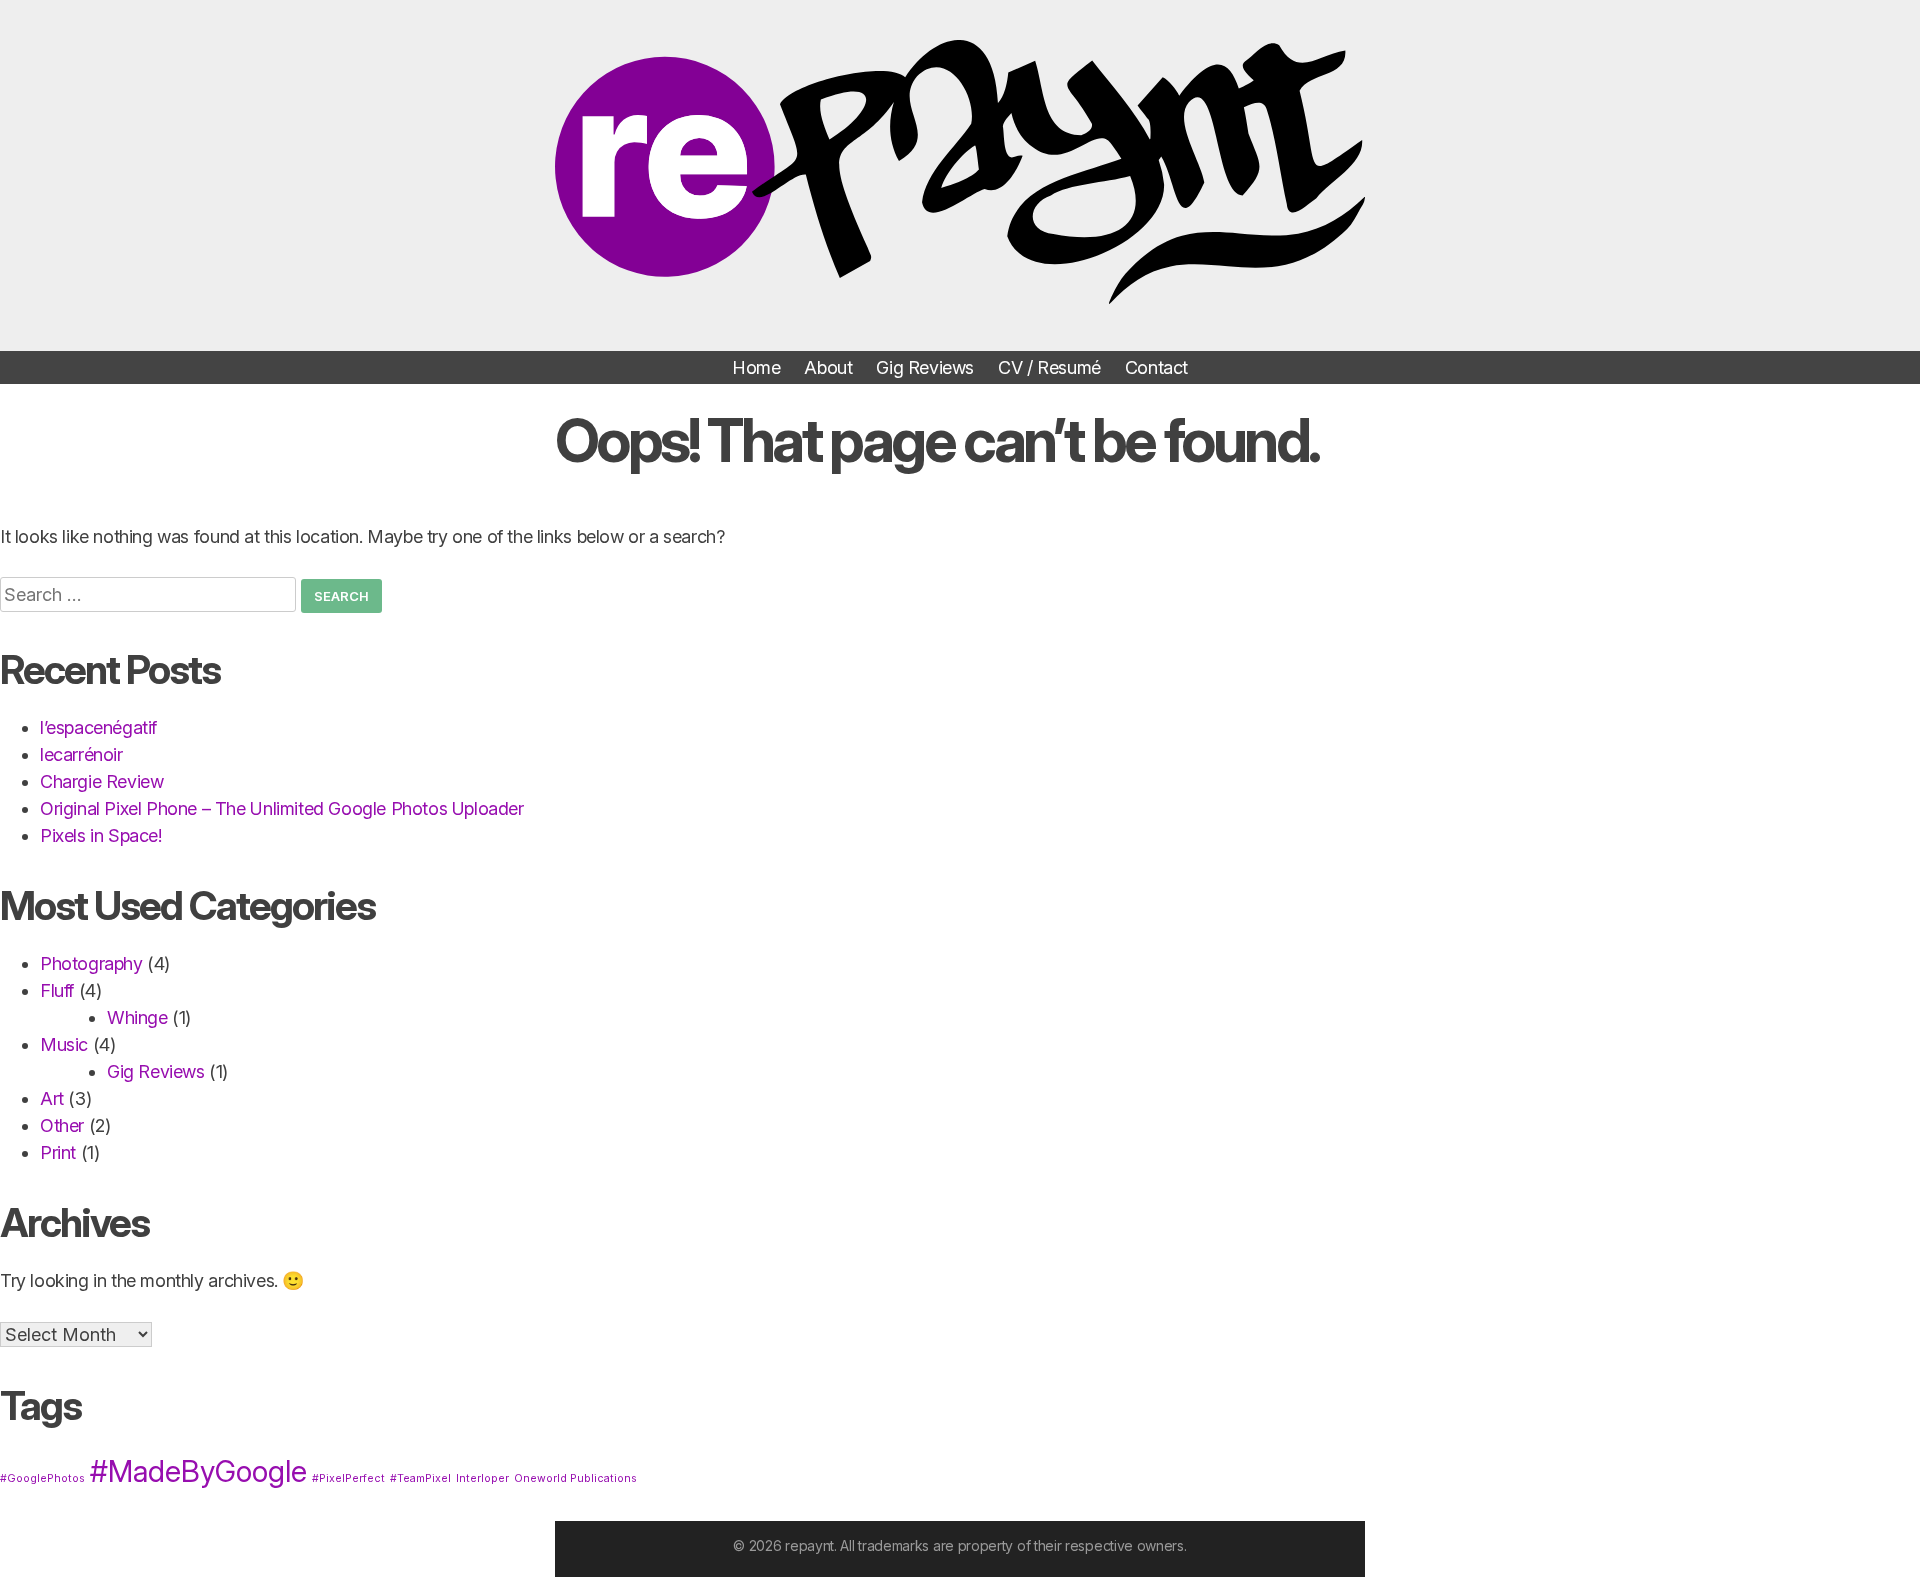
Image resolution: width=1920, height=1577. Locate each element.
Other (62, 1125)
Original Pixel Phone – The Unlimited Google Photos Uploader (282, 808)
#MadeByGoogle (198, 1471)
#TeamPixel (420, 1478)
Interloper (482, 1478)
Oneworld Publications (575, 1478)
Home (756, 367)
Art (52, 1098)
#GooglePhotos (42, 1478)
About (828, 367)
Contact (1156, 367)
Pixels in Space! (101, 835)
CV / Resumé (1049, 367)
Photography (91, 963)
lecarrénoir (81, 754)
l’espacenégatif (98, 727)
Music (64, 1044)
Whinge (137, 1017)
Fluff (57, 990)
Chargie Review (101, 781)
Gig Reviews (925, 367)
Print (58, 1152)
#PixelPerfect (348, 1478)
